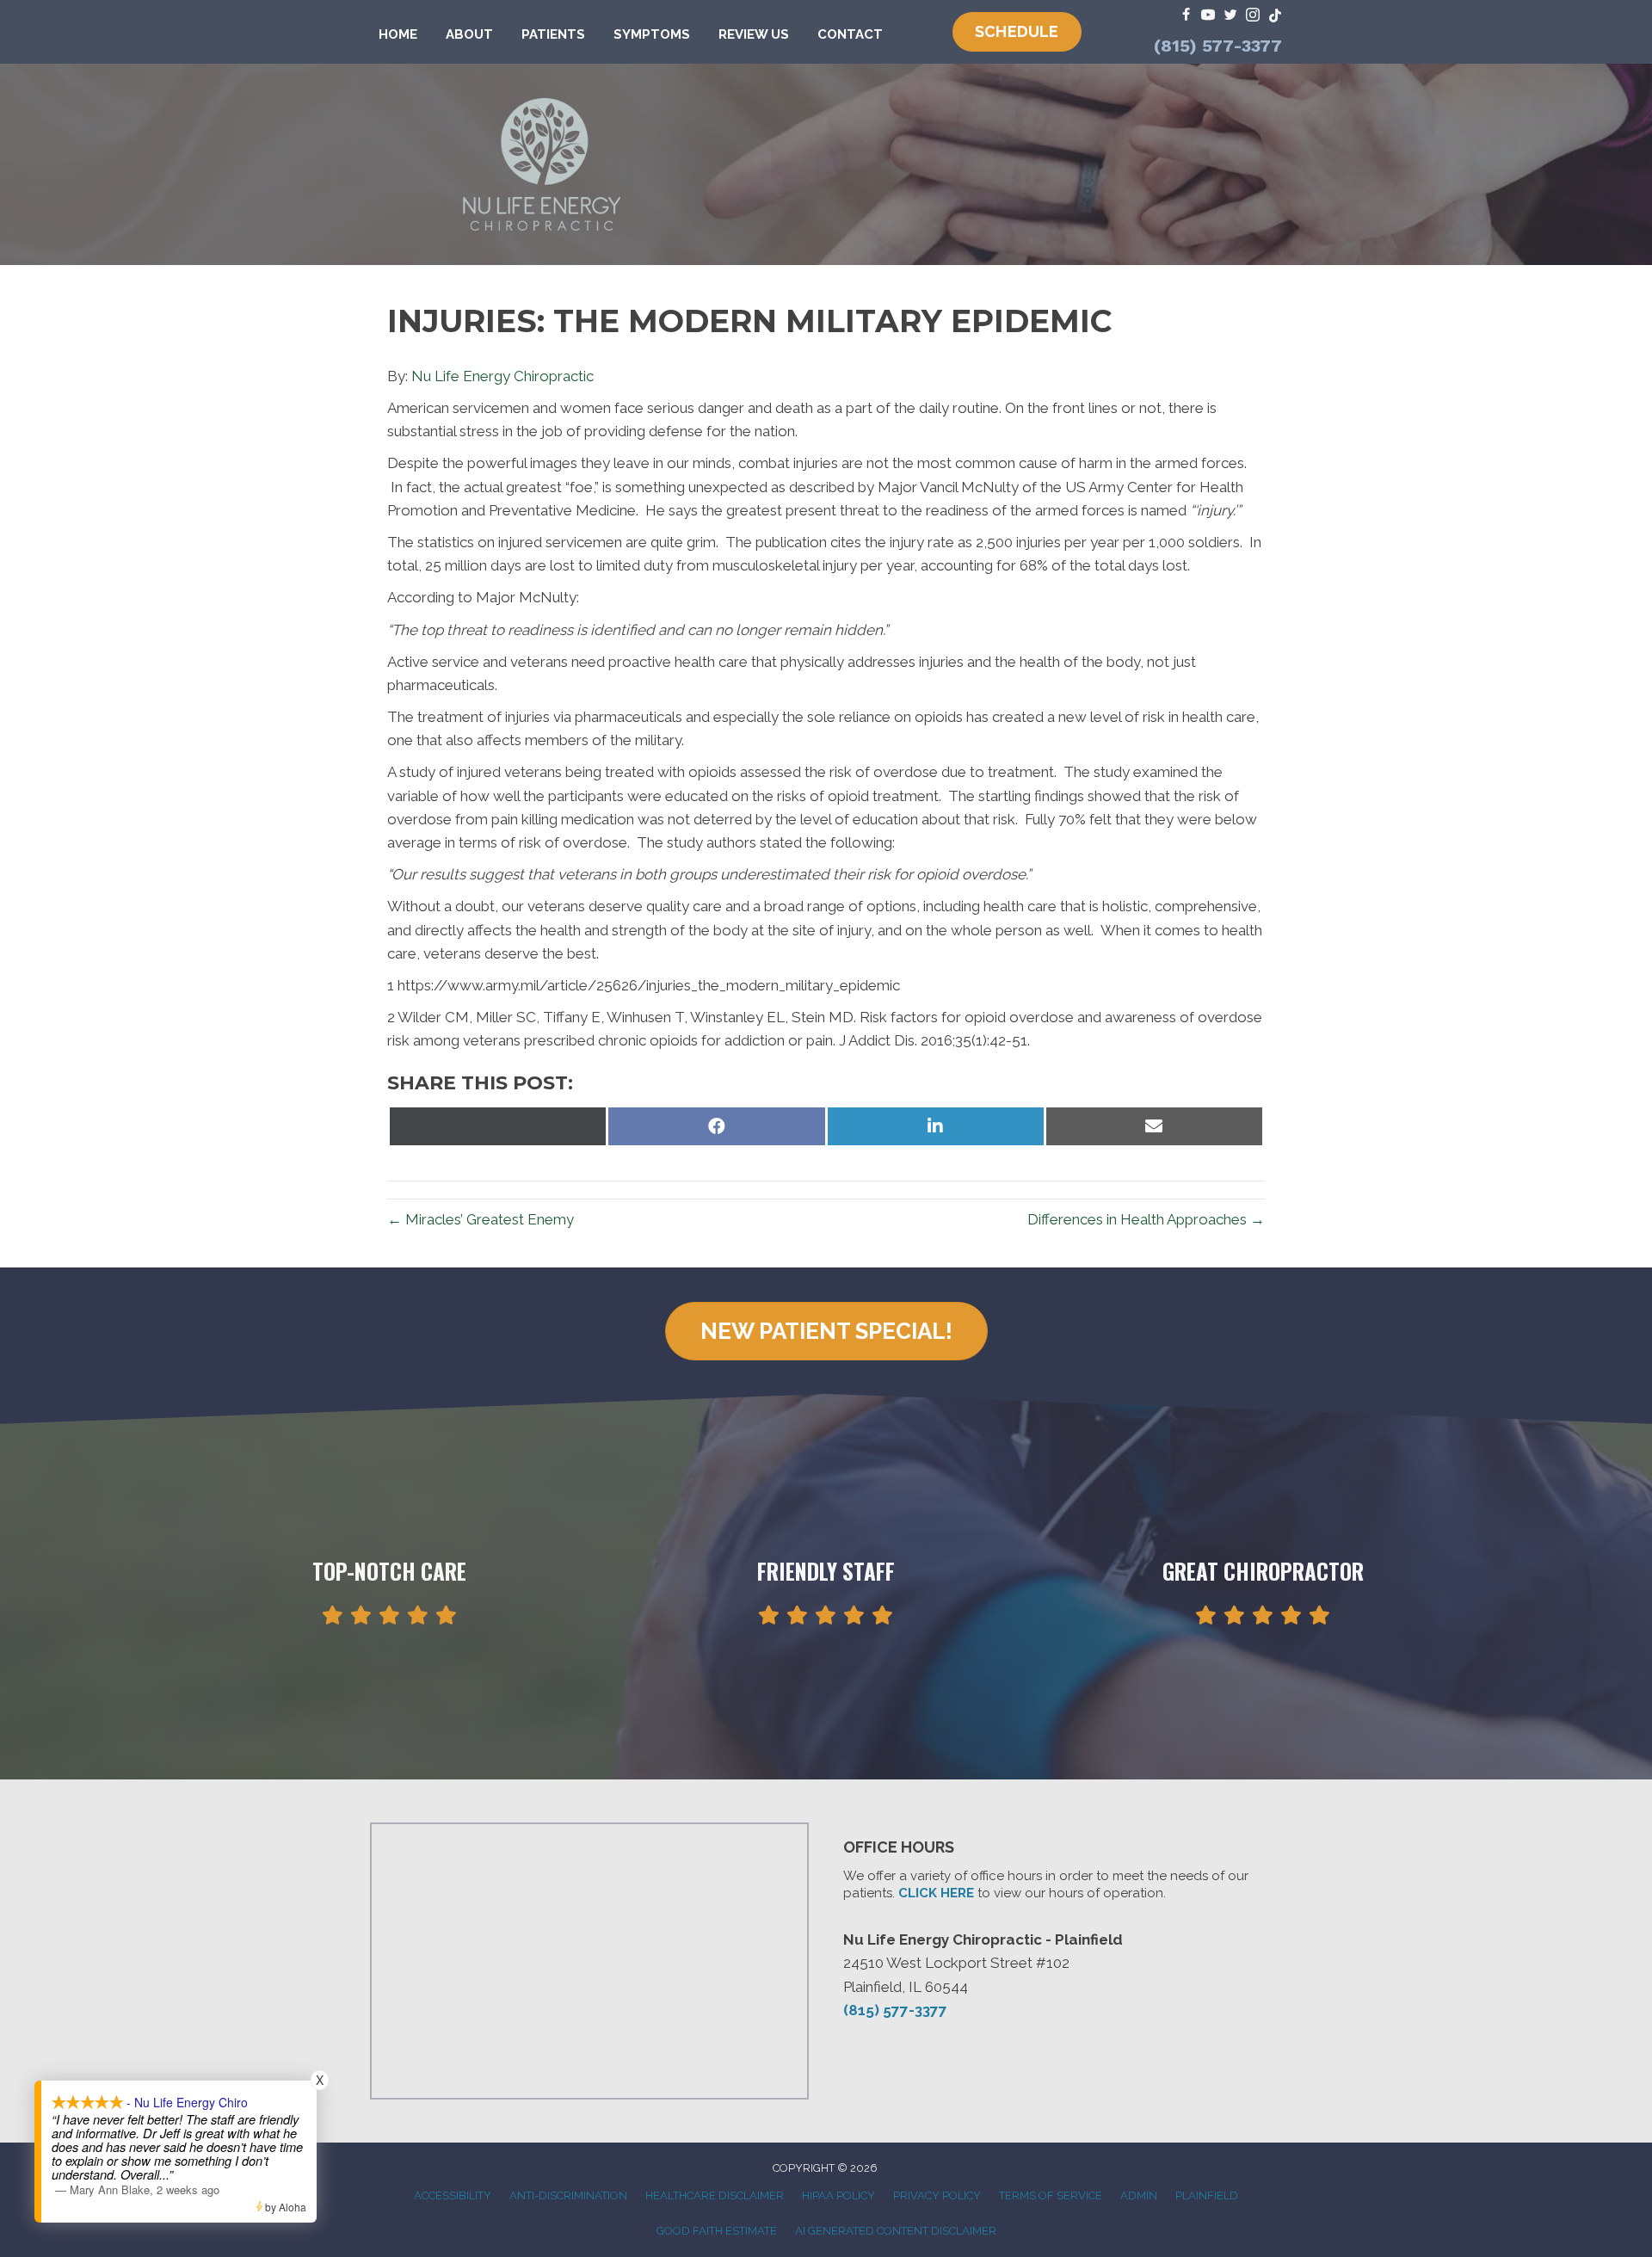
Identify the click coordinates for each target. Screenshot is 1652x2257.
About (469, 34)
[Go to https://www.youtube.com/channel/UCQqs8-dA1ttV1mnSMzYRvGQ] (1208, 16)
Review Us (754, 34)
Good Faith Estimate (717, 2231)
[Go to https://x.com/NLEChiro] (1230, 16)
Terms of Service (1051, 2195)
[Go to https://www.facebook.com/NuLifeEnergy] (1186, 16)
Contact (850, 34)
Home (398, 34)
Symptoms (652, 34)
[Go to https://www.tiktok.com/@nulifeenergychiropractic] (1275, 16)
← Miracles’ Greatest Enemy (481, 1219)
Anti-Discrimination (568, 2195)
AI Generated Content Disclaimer (896, 2231)
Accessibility (453, 2195)
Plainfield (1207, 2195)
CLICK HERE (936, 1893)
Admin (1139, 2195)
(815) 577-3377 (1218, 46)
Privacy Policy (937, 2195)
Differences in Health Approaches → (1146, 1219)
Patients (553, 34)
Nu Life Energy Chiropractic (502, 376)
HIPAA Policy (838, 2195)
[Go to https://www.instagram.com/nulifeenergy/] (1253, 16)
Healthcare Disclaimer (715, 2195)
